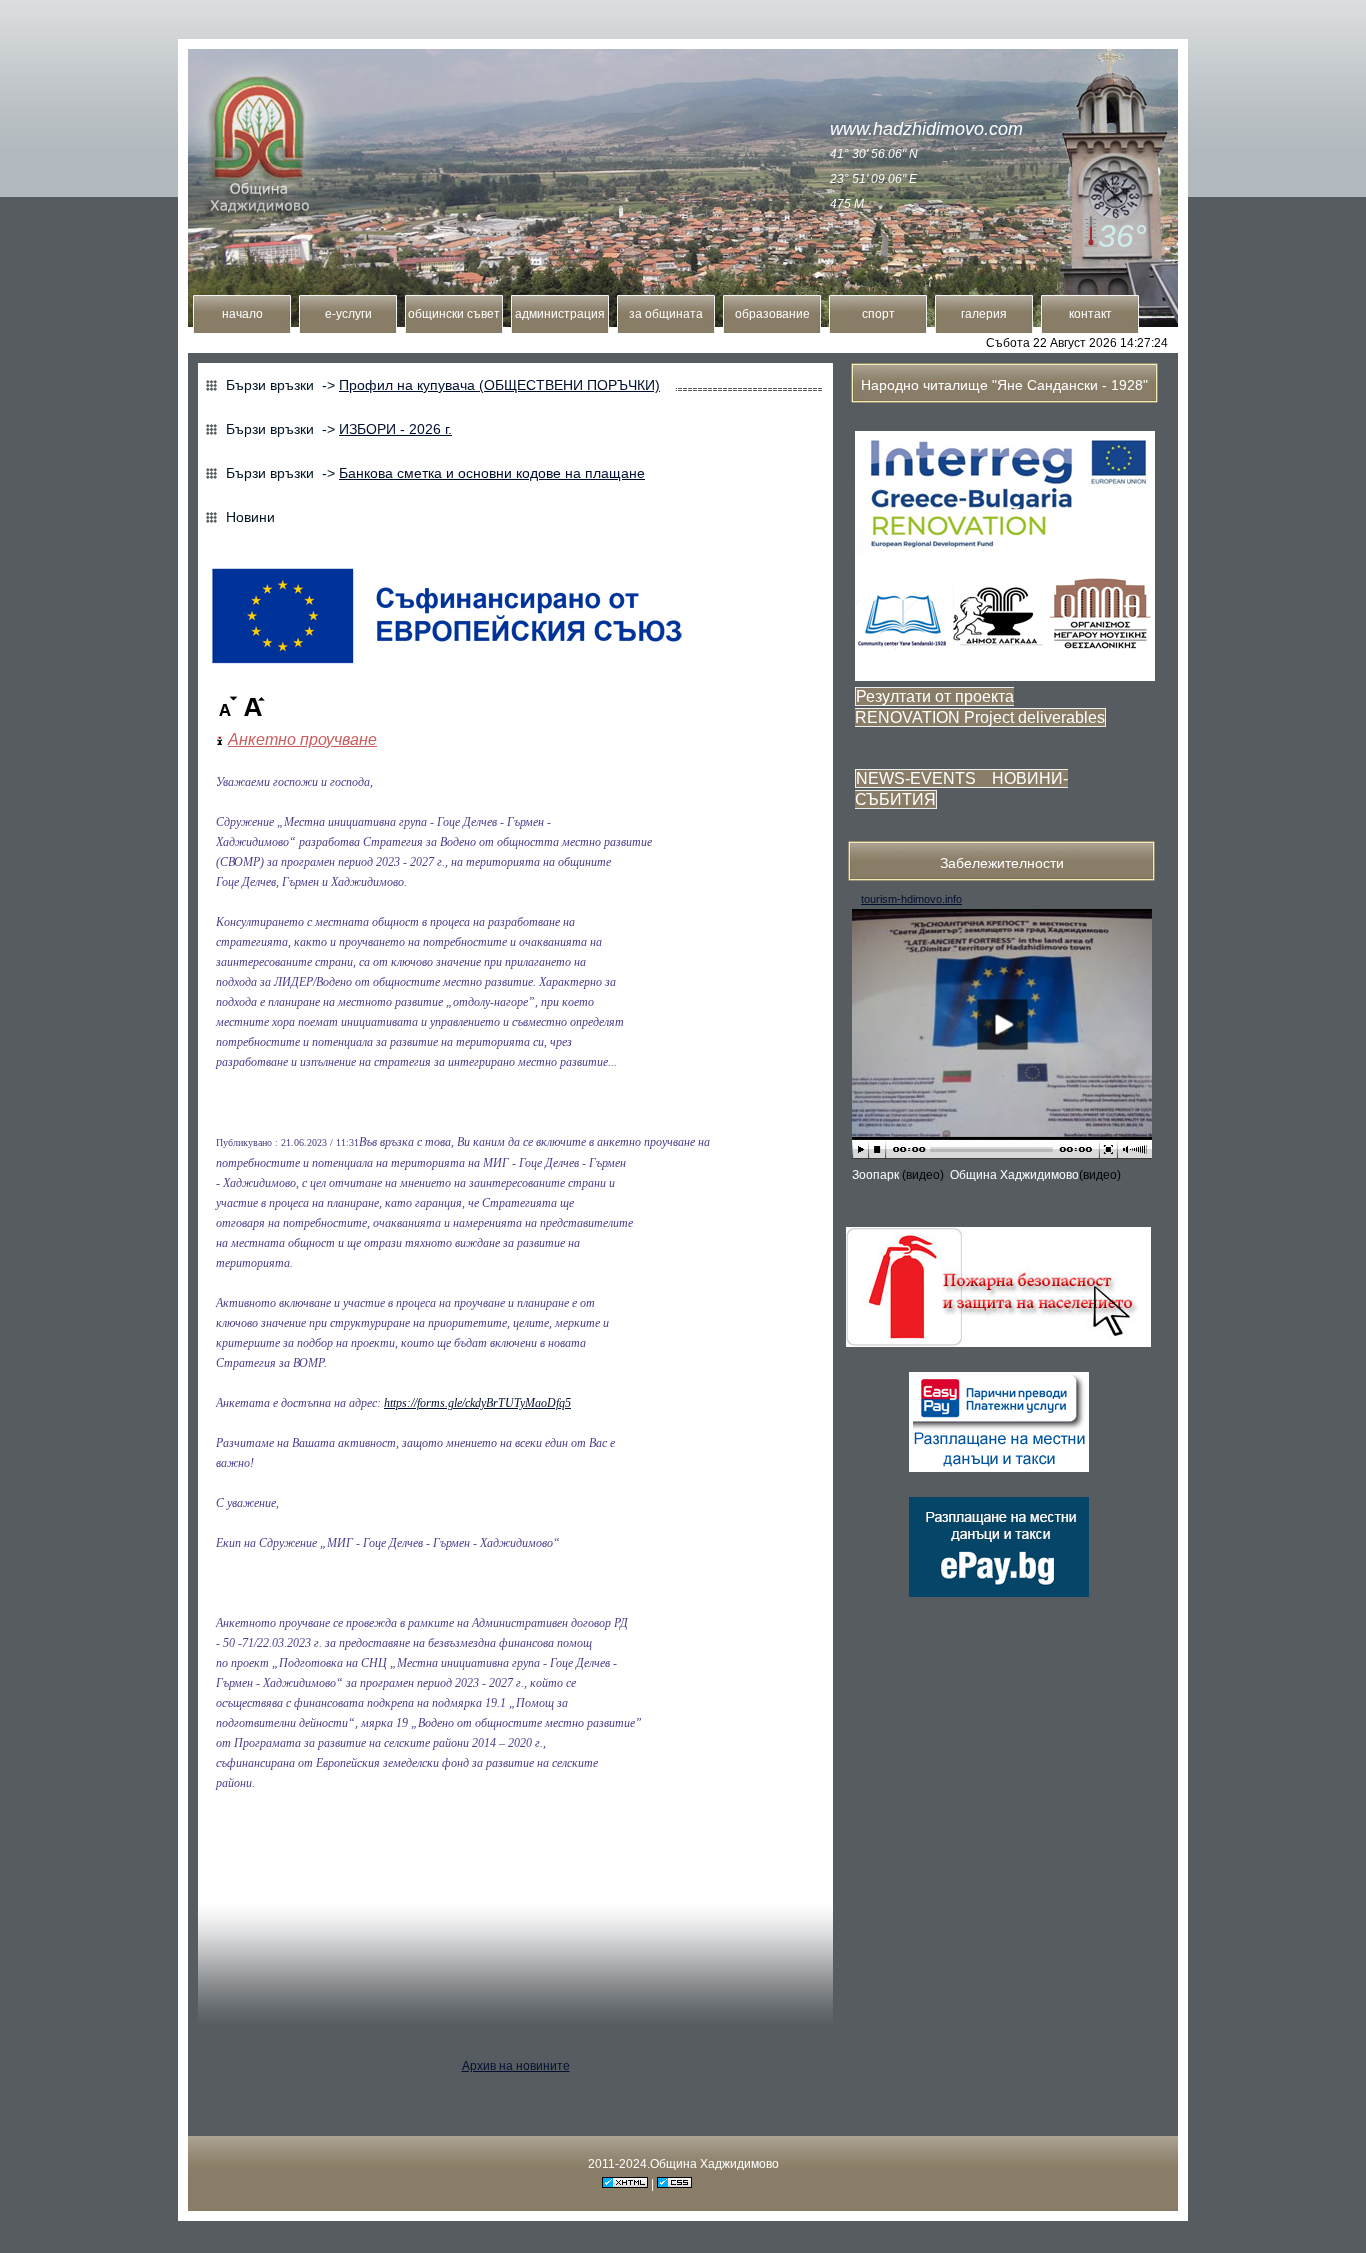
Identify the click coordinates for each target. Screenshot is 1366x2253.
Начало (242, 314)
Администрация (560, 314)
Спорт (878, 314)
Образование (772, 314)
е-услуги (348, 314)
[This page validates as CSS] (674, 2184)
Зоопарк (877, 1175)
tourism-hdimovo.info (911, 899)
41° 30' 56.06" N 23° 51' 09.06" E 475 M (874, 179)
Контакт (1090, 314)
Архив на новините (516, 2066)
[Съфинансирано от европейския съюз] (447, 665)
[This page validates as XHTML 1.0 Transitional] (625, 2184)
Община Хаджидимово (1014, 1175)
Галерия (984, 314)
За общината (666, 314)
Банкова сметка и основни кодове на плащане (492, 473)
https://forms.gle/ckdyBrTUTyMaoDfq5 (477, 1403)
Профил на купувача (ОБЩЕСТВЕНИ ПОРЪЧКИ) (499, 385)
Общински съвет (454, 314)
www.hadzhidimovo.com (926, 129)
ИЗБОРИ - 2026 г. (395, 429)
